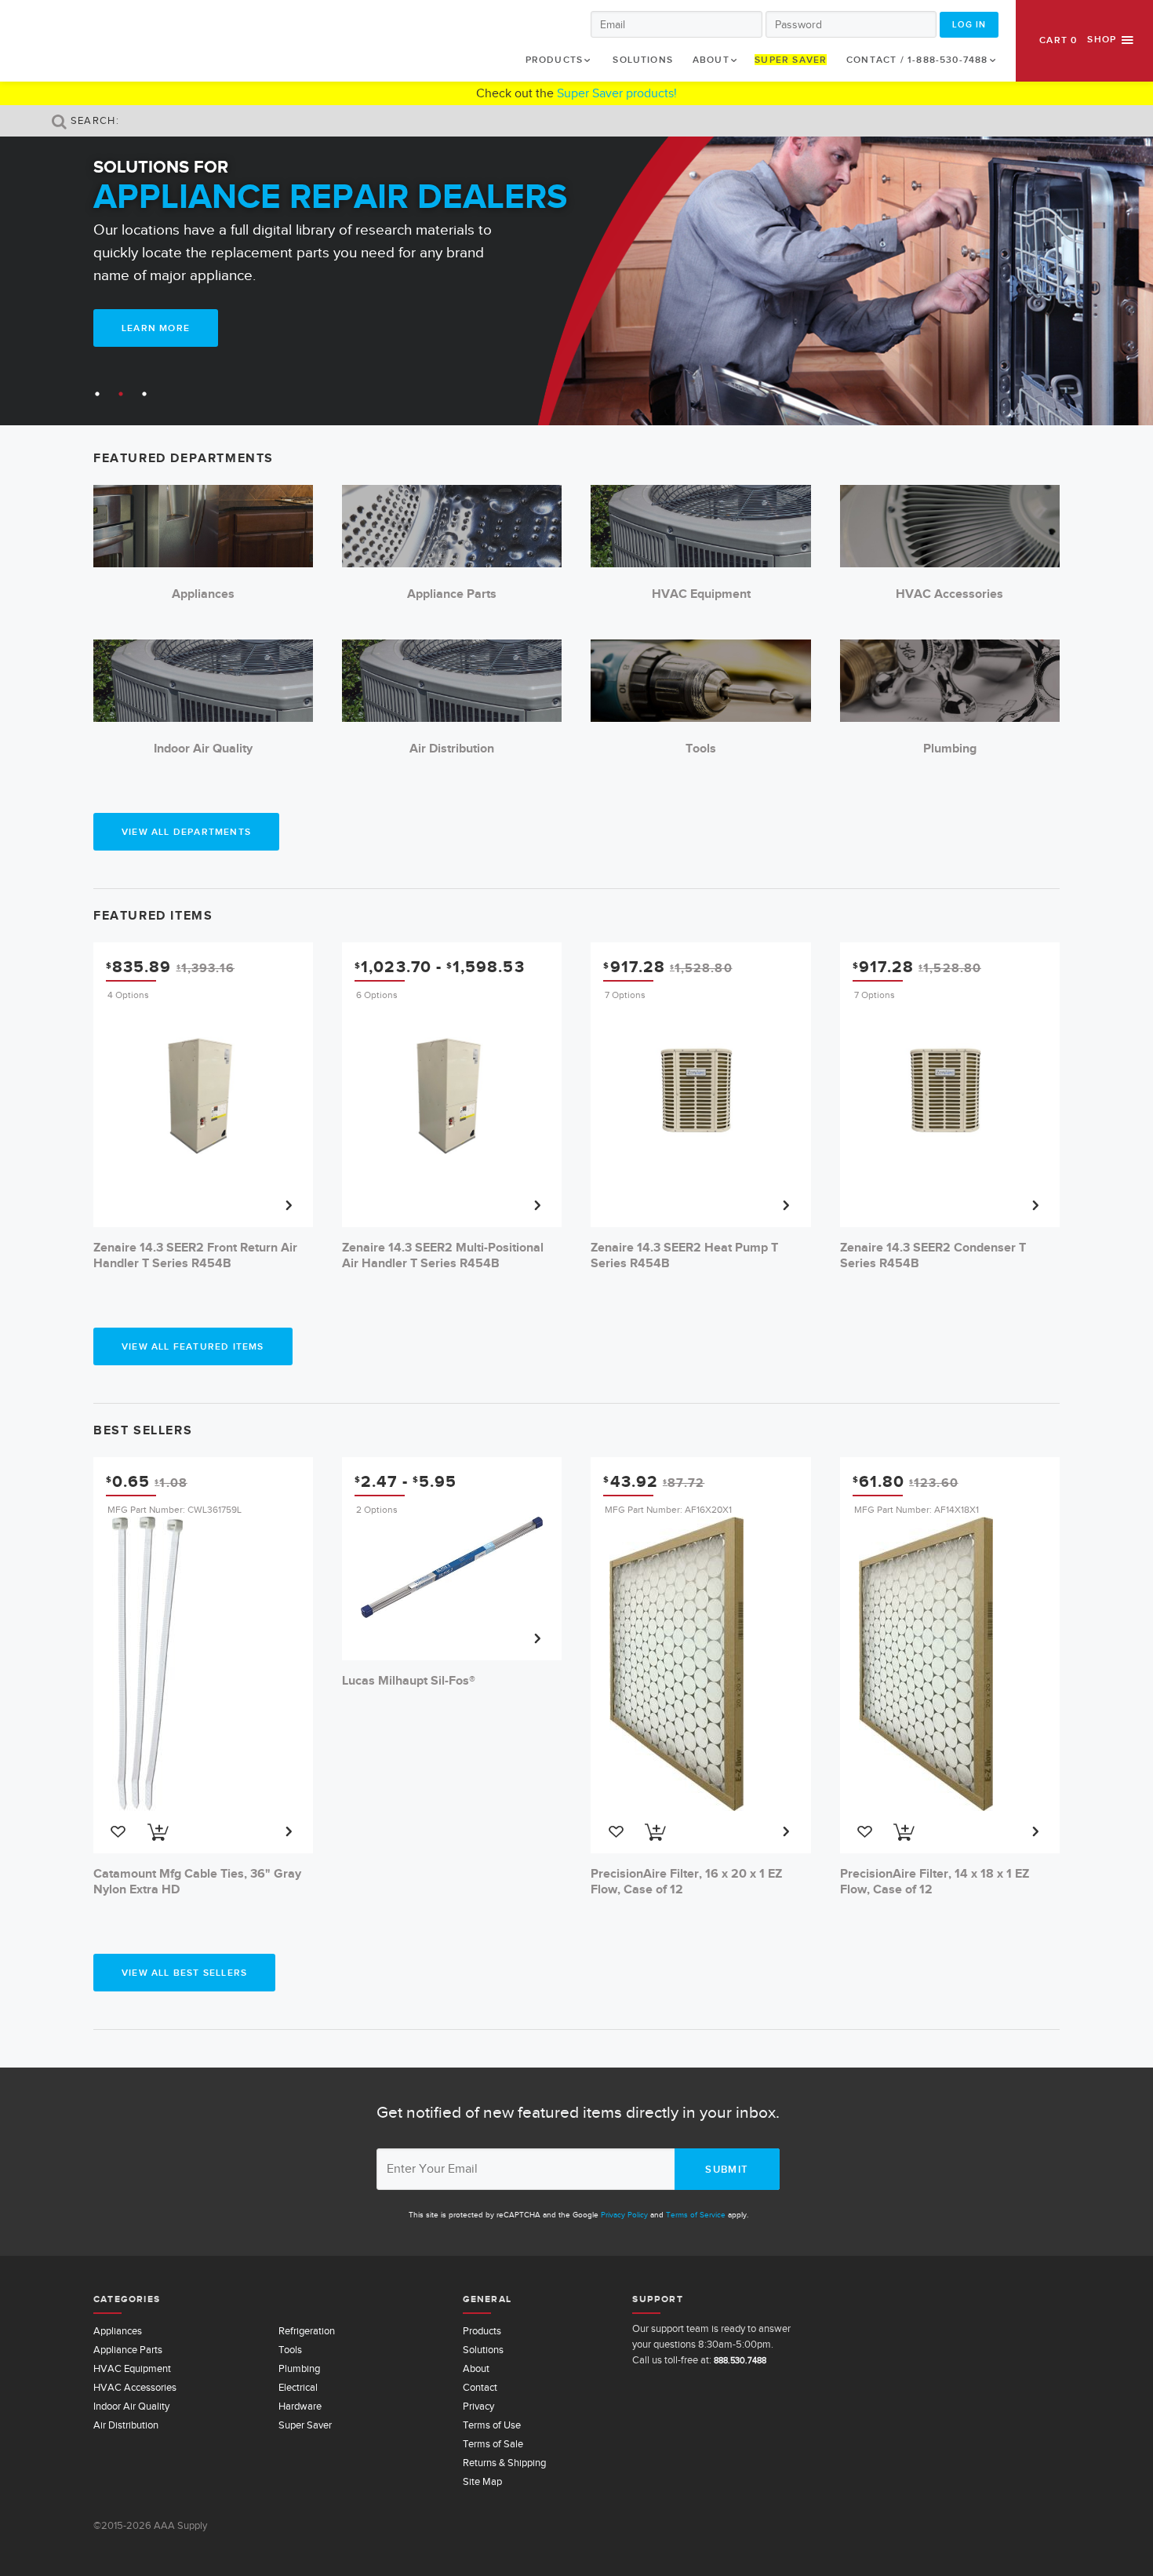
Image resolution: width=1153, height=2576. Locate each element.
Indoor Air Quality (131, 2406)
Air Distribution (126, 2425)
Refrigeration (307, 2331)
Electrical (298, 2387)
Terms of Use (492, 2425)
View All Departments (186, 832)
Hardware (300, 2406)
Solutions (643, 60)
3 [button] (144, 394)
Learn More (156, 328)
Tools (290, 2350)
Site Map (482, 2481)
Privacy (478, 2406)
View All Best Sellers (184, 1973)
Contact (480, 2387)
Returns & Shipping (504, 2463)
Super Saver (791, 60)
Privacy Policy (624, 2215)
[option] (576, 272)
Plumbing (299, 2368)
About (711, 60)
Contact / (917, 60)
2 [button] (121, 394)
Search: (93, 120)
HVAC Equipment (132, 2368)
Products (555, 60)
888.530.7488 (740, 2360)
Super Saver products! (617, 93)
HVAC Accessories (135, 2387)
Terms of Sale (493, 2444)
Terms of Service (696, 2215)
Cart (1058, 40)
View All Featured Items (193, 1346)
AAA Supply (68, 40)
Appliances (118, 2331)
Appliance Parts (128, 2350)
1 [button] (97, 394)
